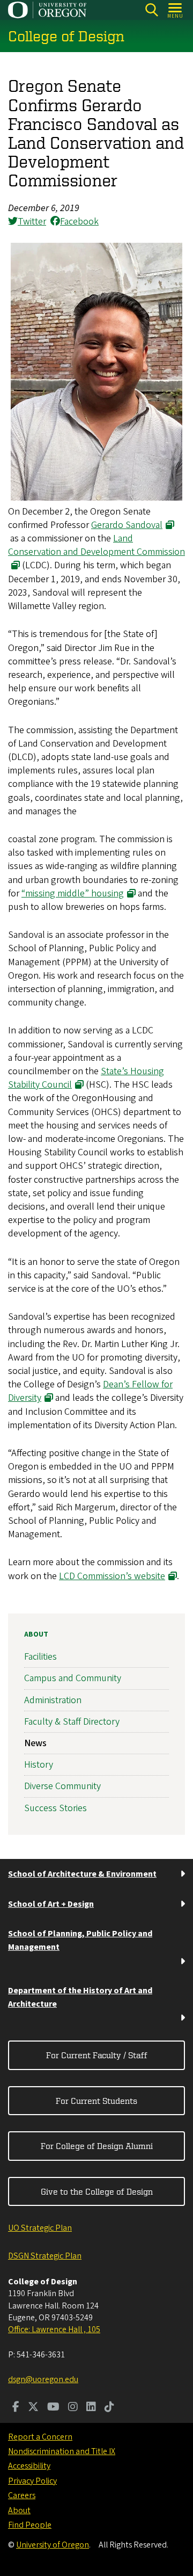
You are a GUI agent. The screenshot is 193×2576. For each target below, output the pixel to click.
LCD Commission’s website (112, 1576)
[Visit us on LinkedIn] (91, 2408)
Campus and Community (73, 1678)
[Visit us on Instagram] (73, 2408)
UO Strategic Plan (40, 2228)
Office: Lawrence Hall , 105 (54, 2329)
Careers (22, 2495)
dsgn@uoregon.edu (43, 2379)
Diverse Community (62, 1786)
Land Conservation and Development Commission (96, 545)
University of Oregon (53, 2545)
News (35, 1743)
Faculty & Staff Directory (72, 1722)
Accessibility (29, 2466)
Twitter (32, 222)
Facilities (40, 1657)
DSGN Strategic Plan (45, 2256)
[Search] (151, 10)
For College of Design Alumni (97, 2146)
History (39, 1765)
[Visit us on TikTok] (109, 2408)
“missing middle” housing (73, 893)
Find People (30, 2525)
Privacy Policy (32, 2481)
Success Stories (55, 1808)
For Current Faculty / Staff (97, 2055)
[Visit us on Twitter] (33, 2408)
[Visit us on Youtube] (53, 2408)
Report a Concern (40, 2437)
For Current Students (96, 2101)
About (36, 1634)
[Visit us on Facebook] (16, 2408)
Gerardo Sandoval (127, 525)
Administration (53, 1700)
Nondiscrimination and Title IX (62, 2451)
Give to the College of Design (97, 2191)
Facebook (79, 222)
